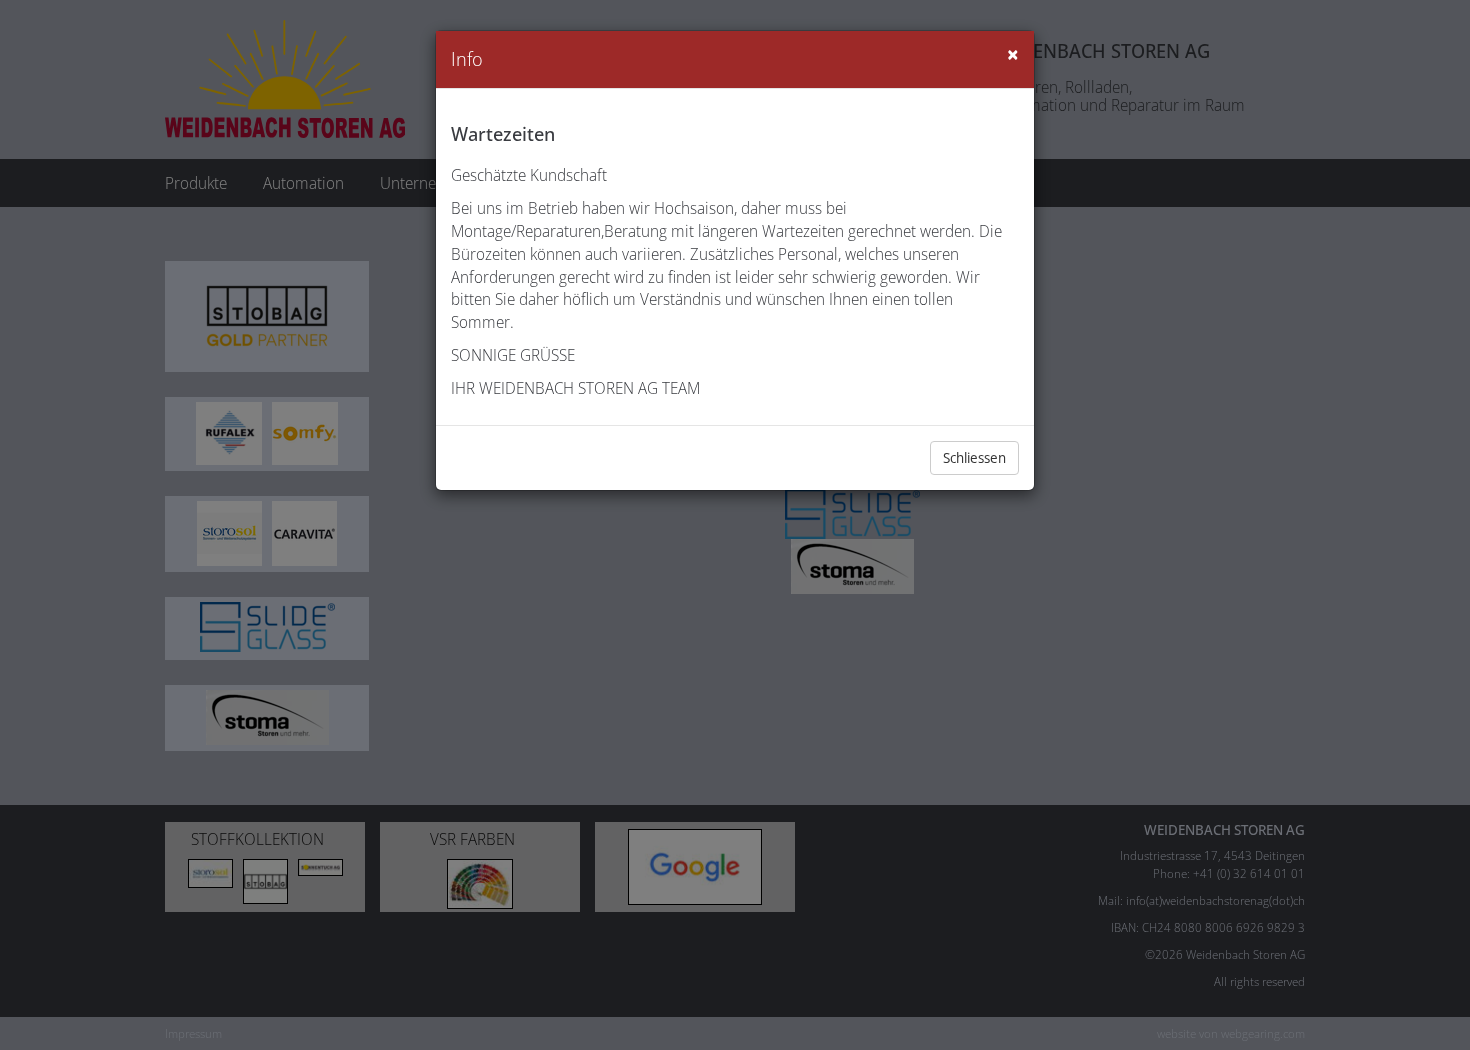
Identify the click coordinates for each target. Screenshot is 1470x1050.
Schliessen (974, 457)
